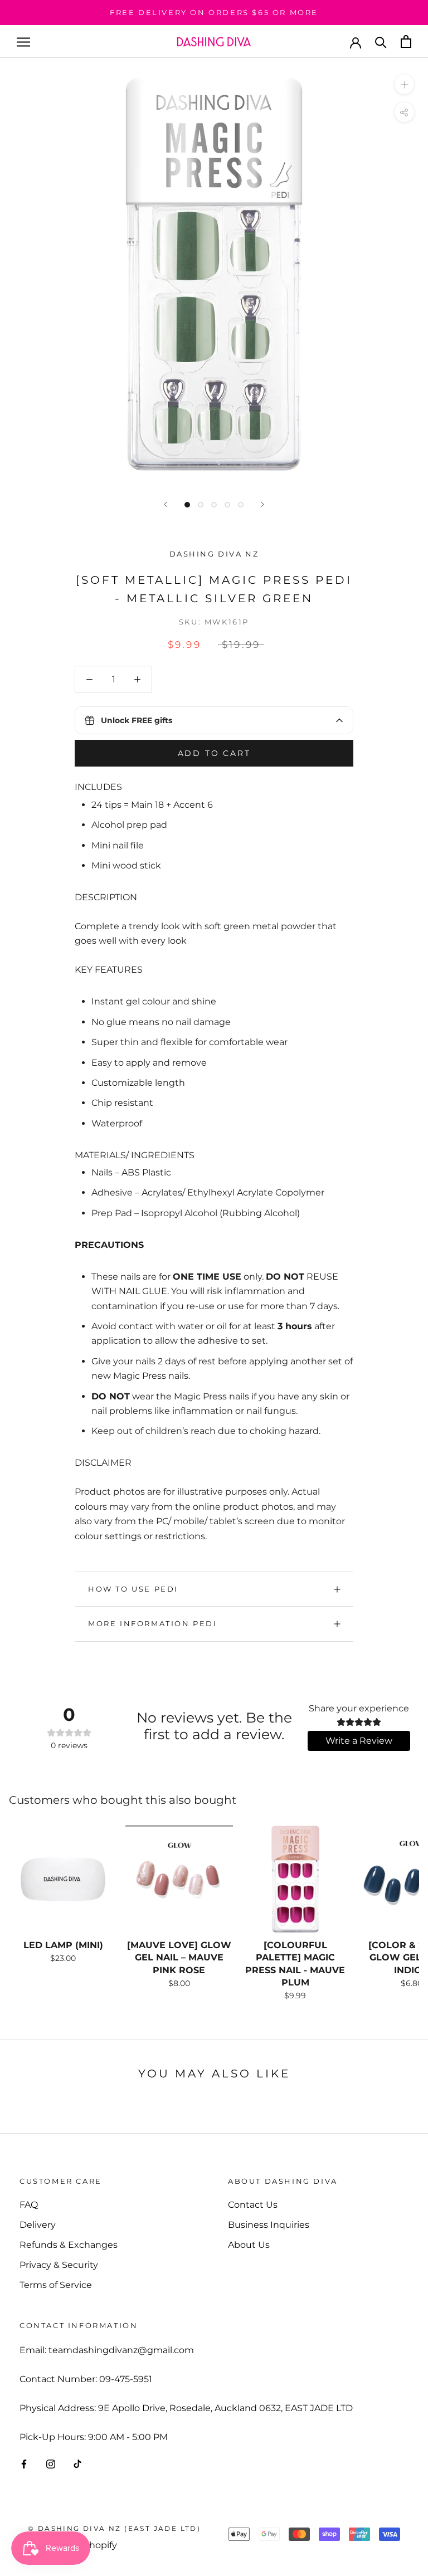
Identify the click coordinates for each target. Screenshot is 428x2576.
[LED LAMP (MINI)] (63, 1879)
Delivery (38, 2225)
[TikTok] (77, 2463)
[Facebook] (24, 2463)
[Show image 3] (214, 505)
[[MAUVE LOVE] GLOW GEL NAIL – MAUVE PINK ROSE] (179, 1879)
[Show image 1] (187, 505)
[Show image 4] (227, 505)
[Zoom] (404, 84)
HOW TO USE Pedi (133, 1589)
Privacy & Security (59, 2265)
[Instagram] (51, 2463)
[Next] (262, 504)
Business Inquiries (269, 2225)
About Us (249, 2245)
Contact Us (253, 2205)
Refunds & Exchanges (69, 2245)
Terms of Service (56, 2285)
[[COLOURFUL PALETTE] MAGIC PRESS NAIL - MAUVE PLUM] (295, 1879)
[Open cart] (406, 42)
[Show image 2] (201, 505)
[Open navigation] (23, 42)
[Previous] (166, 504)
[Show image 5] (241, 505)
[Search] (381, 42)
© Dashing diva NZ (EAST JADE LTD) (114, 2528)
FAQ (29, 2205)
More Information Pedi (153, 1623)
